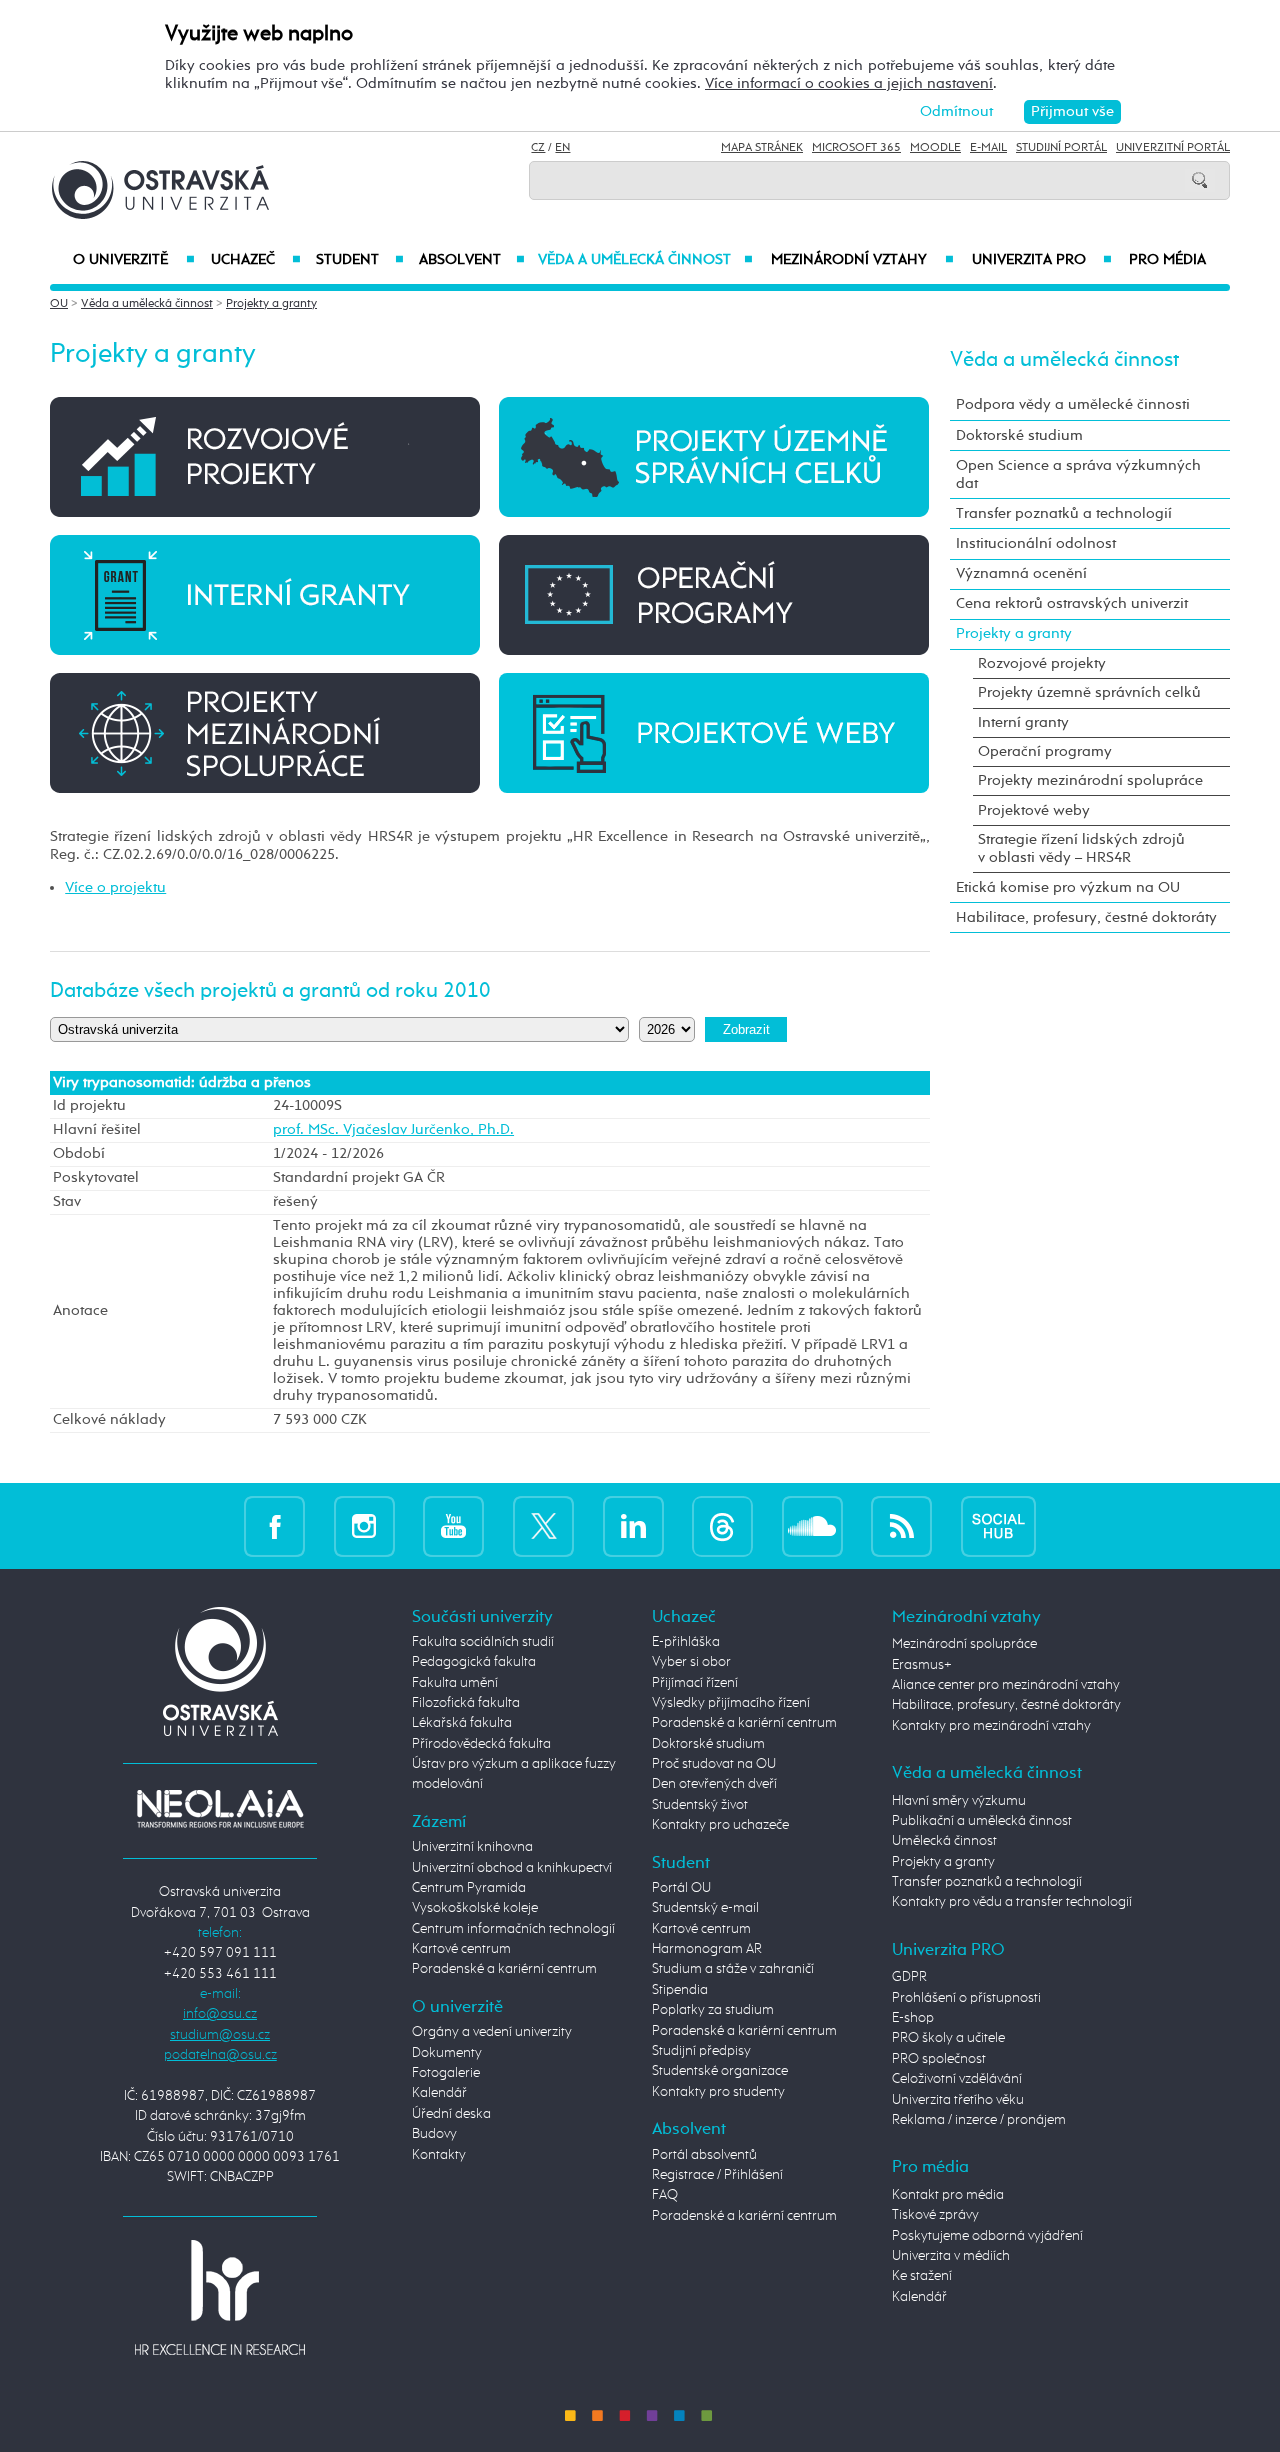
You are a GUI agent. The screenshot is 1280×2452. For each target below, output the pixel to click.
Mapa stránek (762, 148)
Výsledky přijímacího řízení (731, 1703)
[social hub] (998, 1525)
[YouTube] (453, 1525)
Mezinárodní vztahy (862, 260)
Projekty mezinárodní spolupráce (1090, 780)
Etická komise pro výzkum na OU (1068, 887)
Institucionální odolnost (1036, 543)
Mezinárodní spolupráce (964, 1644)
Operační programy (1045, 751)
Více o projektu (115, 887)
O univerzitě (134, 260)
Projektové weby (1034, 810)
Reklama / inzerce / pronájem (979, 2120)
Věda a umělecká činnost (645, 260)
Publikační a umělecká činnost (982, 1821)
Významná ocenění (1021, 573)
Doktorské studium (1019, 435)
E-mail (988, 148)
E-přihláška (686, 1642)
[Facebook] (274, 1525)
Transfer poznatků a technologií (1064, 513)
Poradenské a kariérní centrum (504, 1969)
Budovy (434, 2134)
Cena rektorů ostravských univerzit (1072, 603)
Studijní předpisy (701, 2051)
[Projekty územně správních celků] (714, 456)
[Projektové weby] (714, 731)
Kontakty (439, 2155)
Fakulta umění (455, 1683)
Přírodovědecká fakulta (481, 1744)
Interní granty (1023, 722)
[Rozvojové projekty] (265, 456)
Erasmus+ (922, 1665)
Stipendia (680, 1990)
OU (59, 304)
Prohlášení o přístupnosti (966, 1998)
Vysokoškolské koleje (475, 1908)
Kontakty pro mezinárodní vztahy (991, 1726)
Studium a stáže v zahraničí (733, 1969)
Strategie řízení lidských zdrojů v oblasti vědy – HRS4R (1081, 848)
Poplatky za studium (713, 2010)
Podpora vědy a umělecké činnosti (1073, 404)
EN (562, 148)
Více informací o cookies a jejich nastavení (849, 83)
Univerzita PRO (1042, 260)
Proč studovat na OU (714, 1764)
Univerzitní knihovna (472, 1847)
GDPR (909, 1977)
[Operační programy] (714, 594)
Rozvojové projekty (1042, 663)
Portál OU (681, 1888)
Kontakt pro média (948, 2195)
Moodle (935, 148)
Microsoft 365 (856, 148)
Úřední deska (451, 2114)
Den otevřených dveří (714, 1784)
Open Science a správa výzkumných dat (1078, 474)
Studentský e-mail (705, 1908)
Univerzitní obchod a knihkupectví (512, 1868)
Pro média (1167, 260)
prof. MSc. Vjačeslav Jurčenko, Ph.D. (393, 1130)
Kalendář (439, 2093)
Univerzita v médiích (951, 2256)
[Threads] (722, 1525)
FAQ (665, 2195)
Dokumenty (447, 2053)
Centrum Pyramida (469, 1888)
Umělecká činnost (944, 1841)
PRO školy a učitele (948, 2038)
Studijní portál (1061, 148)
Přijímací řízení (695, 1683)
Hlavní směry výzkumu (959, 1801)
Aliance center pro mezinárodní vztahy (1006, 1685)
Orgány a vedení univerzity (492, 2032)
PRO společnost (939, 2059)
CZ (538, 148)
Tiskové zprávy (935, 2215)
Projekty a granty (271, 304)
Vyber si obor (691, 1662)
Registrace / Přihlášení (717, 2175)
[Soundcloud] (812, 1525)
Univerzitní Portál (1173, 148)
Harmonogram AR (707, 1949)
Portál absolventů (704, 2155)
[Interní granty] (265, 594)
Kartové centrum (461, 1949)
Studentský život (700, 1805)
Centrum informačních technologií (513, 1929)
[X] (543, 1525)
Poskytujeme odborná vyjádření (987, 2236)
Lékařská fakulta (462, 1723)
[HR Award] (220, 2297)
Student (360, 260)
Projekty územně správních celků (1089, 692)
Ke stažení (922, 2276)
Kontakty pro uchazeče (720, 1825)
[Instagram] (364, 1525)
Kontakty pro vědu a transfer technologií (1012, 1902)
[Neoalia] (220, 1808)
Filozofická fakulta (466, 1703)
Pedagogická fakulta (474, 1662)
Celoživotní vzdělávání (957, 2079)
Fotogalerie (446, 2073)
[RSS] (901, 1525)
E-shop (913, 2018)
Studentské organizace (720, 2071)
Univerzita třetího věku (958, 2100)
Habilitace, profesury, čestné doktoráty (1086, 917)
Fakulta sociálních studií (483, 1642)
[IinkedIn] (633, 1525)
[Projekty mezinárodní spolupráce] (265, 731)
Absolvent (472, 260)
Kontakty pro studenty (718, 2092)
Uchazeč (255, 260)
